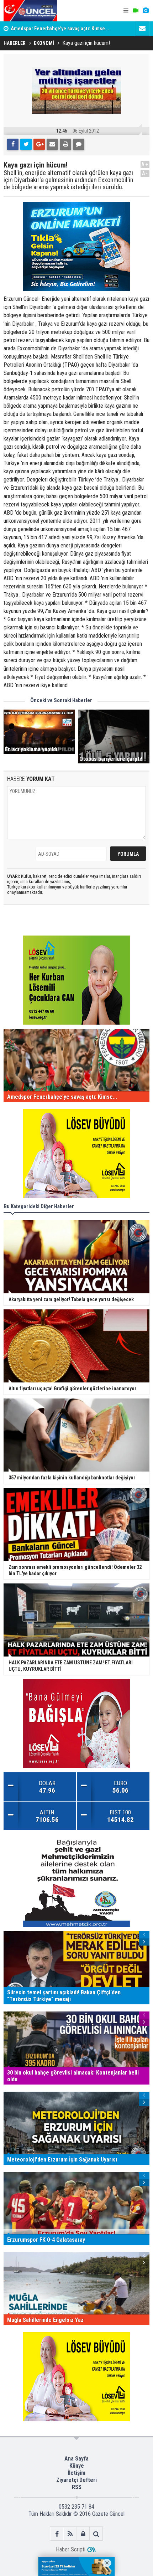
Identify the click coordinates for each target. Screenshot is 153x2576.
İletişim (76, 2473)
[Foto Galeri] (146, 11)
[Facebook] (13, 144)
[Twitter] (26, 144)
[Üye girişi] (83, 2534)
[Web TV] (136, 11)
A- (145, 173)
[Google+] (39, 144)
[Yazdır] (65, 144)
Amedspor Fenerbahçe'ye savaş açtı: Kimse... (60, 29)
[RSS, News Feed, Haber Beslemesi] (70, 2534)
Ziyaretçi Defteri (76, 2480)
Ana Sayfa (76, 2459)
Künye (77, 2466)
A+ (145, 164)
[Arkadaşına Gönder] (52, 144)
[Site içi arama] (96, 2534)
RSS (77, 2487)
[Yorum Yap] (79, 144)
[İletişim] (142, 29)
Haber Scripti (71, 2549)
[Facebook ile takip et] (57, 2534)
